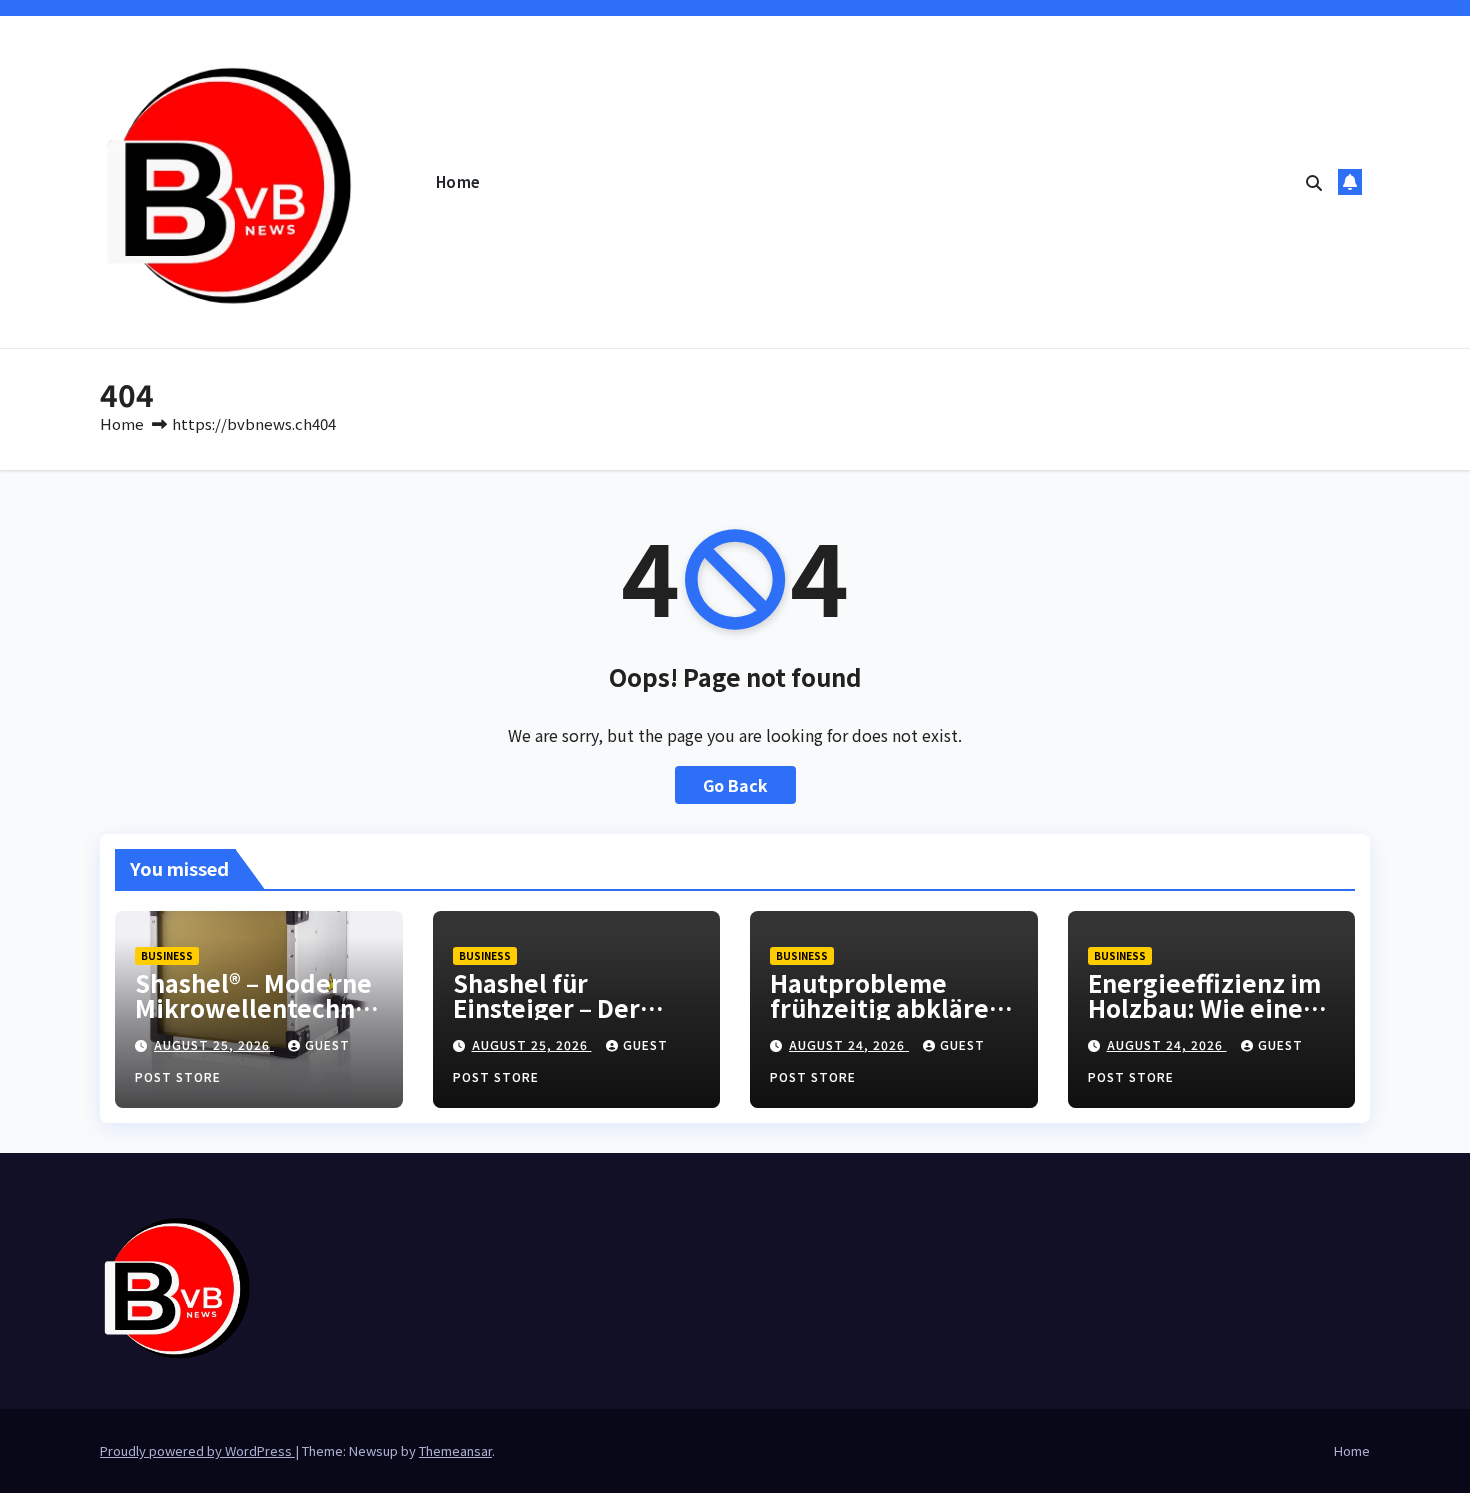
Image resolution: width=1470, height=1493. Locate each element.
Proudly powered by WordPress (197, 1450)
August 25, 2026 (214, 1044)
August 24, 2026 (849, 1044)
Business (167, 955)
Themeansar (455, 1450)
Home (458, 181)
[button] (1314, 182)
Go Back (735, 785)
